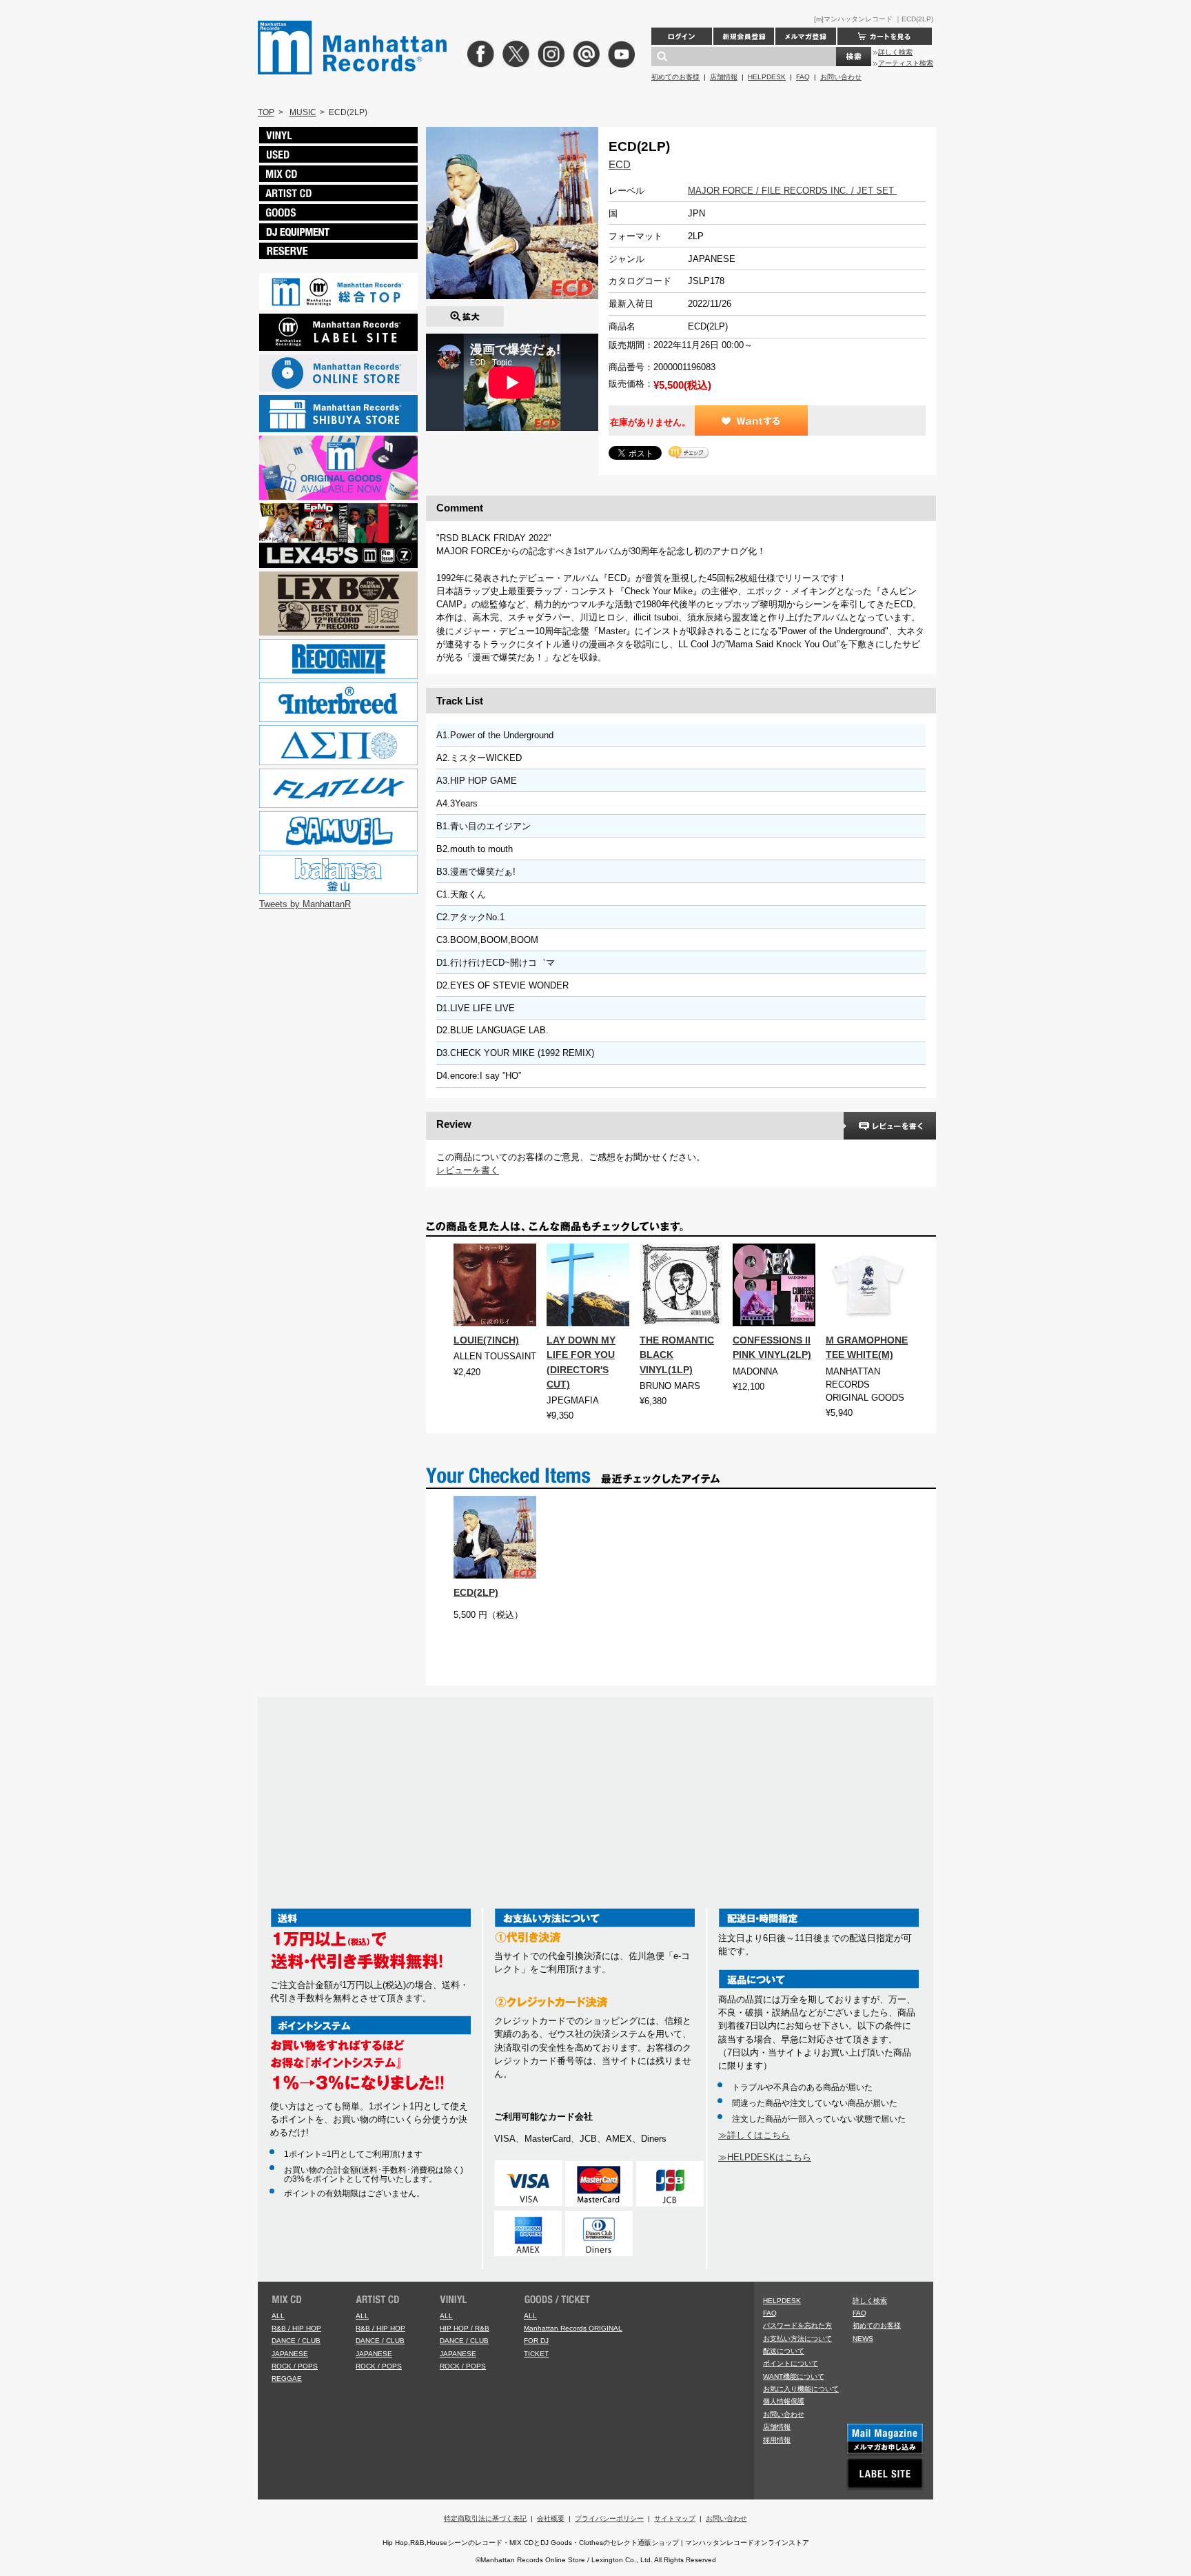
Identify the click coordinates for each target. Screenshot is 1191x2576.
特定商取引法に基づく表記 (485, 2518)
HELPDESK (767, 77)
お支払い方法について (797, 2339)
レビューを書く (468, 1170)
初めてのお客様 (675, 77)
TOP (266, 112)
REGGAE (287, 2379)
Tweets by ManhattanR (305, 904)
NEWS (863, 2339)
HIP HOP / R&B (465, 2328)
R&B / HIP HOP (296, 2328)
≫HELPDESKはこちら (765, 2157)
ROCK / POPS (295, 2366)
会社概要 (551, 2518)
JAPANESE (290, 2354)
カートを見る (885, 36)
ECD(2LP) (476, 1592)
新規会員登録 (744, 36)
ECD (620, 164)
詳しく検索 (895, 52)
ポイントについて (791, 2363)
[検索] (854, 57)
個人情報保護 (784, 2401)
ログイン (682, 36)
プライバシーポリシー (609, 2518)
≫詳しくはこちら (754, 2135)
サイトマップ (675, 2518)
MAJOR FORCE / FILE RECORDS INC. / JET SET (792, 191)
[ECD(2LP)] (465, 313)
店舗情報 (724, 77)
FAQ (803, 77)
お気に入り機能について (801, 2389)
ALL (278, 2316)
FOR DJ (536, 2341)
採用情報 (777, 2440)
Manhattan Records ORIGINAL (573, 2328)
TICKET (536, 2354)
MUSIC (303, 112)
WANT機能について (794, 2376)
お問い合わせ (841, 77)
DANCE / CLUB (296, 2341)
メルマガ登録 (806, 36)
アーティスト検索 (906, 63)
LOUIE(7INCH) (486, 1340)
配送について (784, 2351)
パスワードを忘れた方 (797, 2325)
